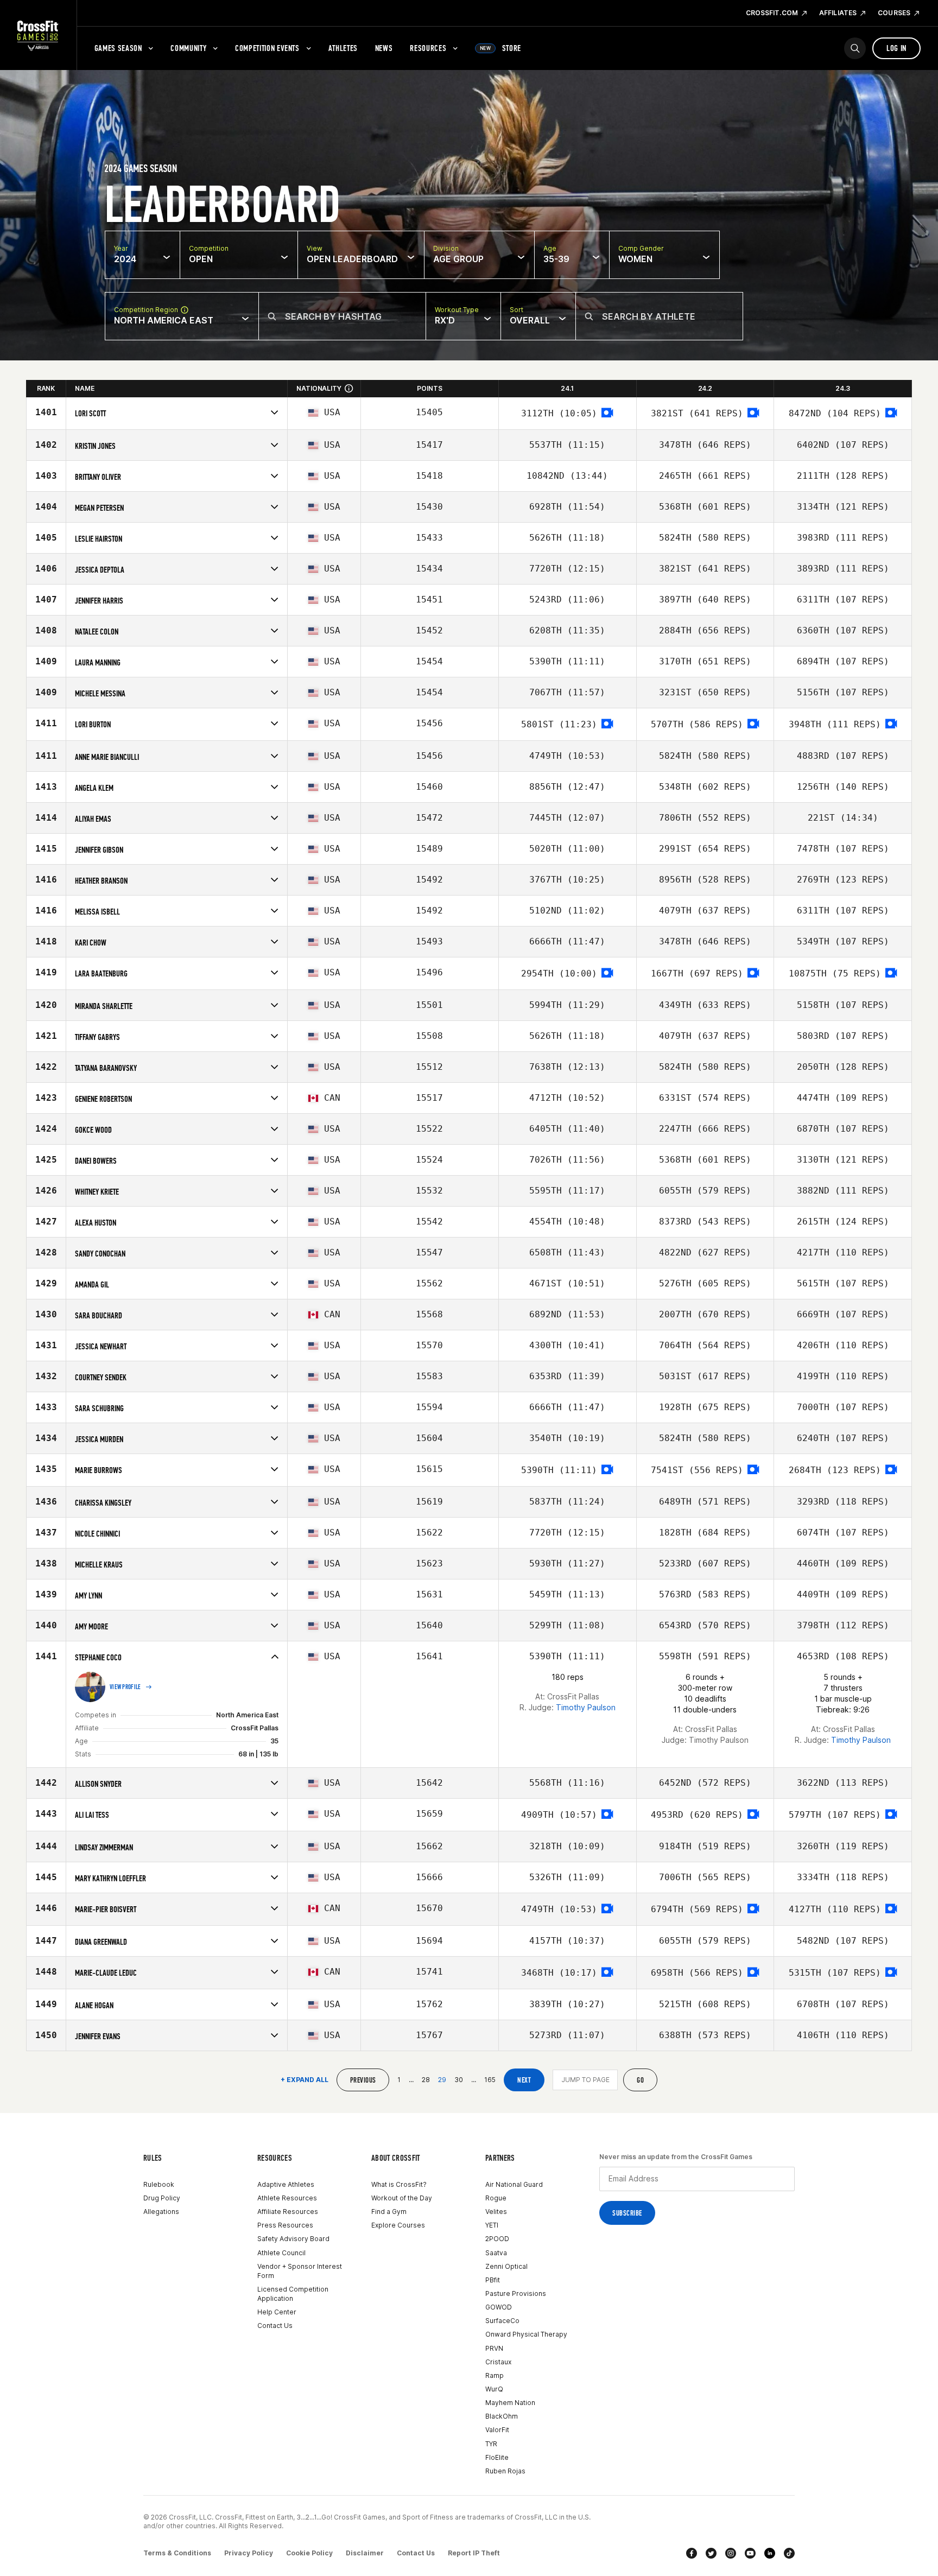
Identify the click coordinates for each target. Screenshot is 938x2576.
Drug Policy (162, 2198)
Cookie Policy (309, 2553)
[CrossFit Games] (38, 35)
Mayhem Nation (510, 2403)
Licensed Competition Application (293, 2294)
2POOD (497, 2239)
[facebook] (692, 2553)
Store (500, 48)
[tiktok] (789, 2553)
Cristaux (498, 2362)
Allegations (161, 2212)
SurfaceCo (502, 2321)
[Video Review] (607, 413)
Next (524, 2080)
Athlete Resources (287, 2198)
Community (188, 48)
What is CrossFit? (399, 2184)
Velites (496, 2212)
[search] (855, 48)
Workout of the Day (402, 2198)
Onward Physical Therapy (526, 2334)
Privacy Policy (249, 2553)
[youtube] (750, 2553)
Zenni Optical (506, 2266)
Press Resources (285, 2225)
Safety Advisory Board (293, 2239)
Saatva (496, 2253)
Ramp (495, 2375)
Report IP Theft (474, 2553)
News (384, 48)
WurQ (494, 2389)
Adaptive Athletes (286, 2184)
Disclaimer (365, 2553)
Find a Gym (389, 2212)
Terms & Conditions (177, 2553)
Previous (363, 2080)
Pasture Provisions (516, 2293)
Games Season (118, 48)
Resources (428, 48)
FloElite (497, 2457)
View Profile (125, 1687)
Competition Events (267, 48)
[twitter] (711, 2553)
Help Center (277, 2312)
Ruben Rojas (505, 2471)
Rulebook (159, 2184)
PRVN (494, 2348)
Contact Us (275, 2326)
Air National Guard (514, 2184)
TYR (491, 2444)
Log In (896, 48)
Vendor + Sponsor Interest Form (300, 2271)
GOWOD (499, 2307)
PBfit (493, 2280)
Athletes (343, 48)
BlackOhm (502, 2416)
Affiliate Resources (288, 2212)
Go (640, 2080)
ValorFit (497, 2430)
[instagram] (731, 2553)
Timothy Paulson (586, 1707)
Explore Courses (398, 2225)
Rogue (496, 2198)
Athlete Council (281, 2253)
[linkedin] (770, 2553)
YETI (492, 2225)
